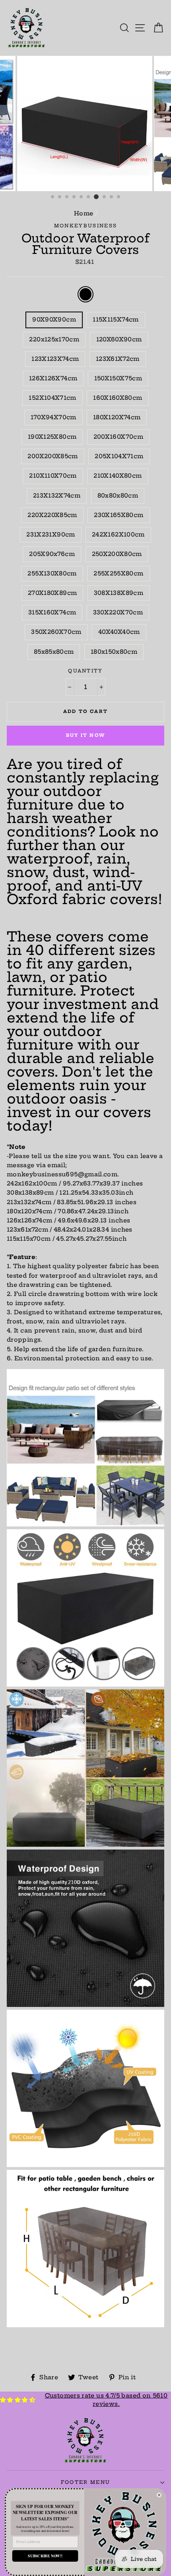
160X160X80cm (118, 398)
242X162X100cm (118, 535)
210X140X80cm (118, 476)
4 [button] (74, 197)
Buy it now (85, 735)
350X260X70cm (56, 632)
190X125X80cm (52, 437)
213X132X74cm (57, 496)
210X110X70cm (53, 476)
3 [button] (67, 197)
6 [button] (89, 197)
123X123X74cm (55, 359)
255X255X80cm (118, 573)
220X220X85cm (52, 515)
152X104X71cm (52, 398)
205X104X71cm (119, 456)
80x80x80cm (118, 496)
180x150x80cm (114, 652)
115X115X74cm (116, 320)
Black (85, 294)
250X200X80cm (117, 554)
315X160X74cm (52, 612)
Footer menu (85, 2482)
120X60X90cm (119, 339)
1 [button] (53, 197)
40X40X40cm (119, 632)
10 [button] (119, 197)
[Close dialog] (159, 2495)
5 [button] (82, 197)
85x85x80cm (54, 652)
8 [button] (105, 197)
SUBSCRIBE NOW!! (45, 2556)
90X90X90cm (54, 320)
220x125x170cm (54, 339)
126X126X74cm (53, 378)
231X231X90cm (51, 535)
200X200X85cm (52, 456)
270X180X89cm (52, 593)
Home (84, 213)
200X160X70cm (118, 437)
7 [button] (96, 197)
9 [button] (112, 197)
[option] (85, 124)
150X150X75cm (118, 378)
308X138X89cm (119, 593)
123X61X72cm (118, 359)
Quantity (85, 671)
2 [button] (60, 197)
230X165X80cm (119, 515)
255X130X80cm (52, 573)
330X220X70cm (118, 612)
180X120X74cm (117, 417)
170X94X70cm (53, 417)
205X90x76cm (52, 554)
